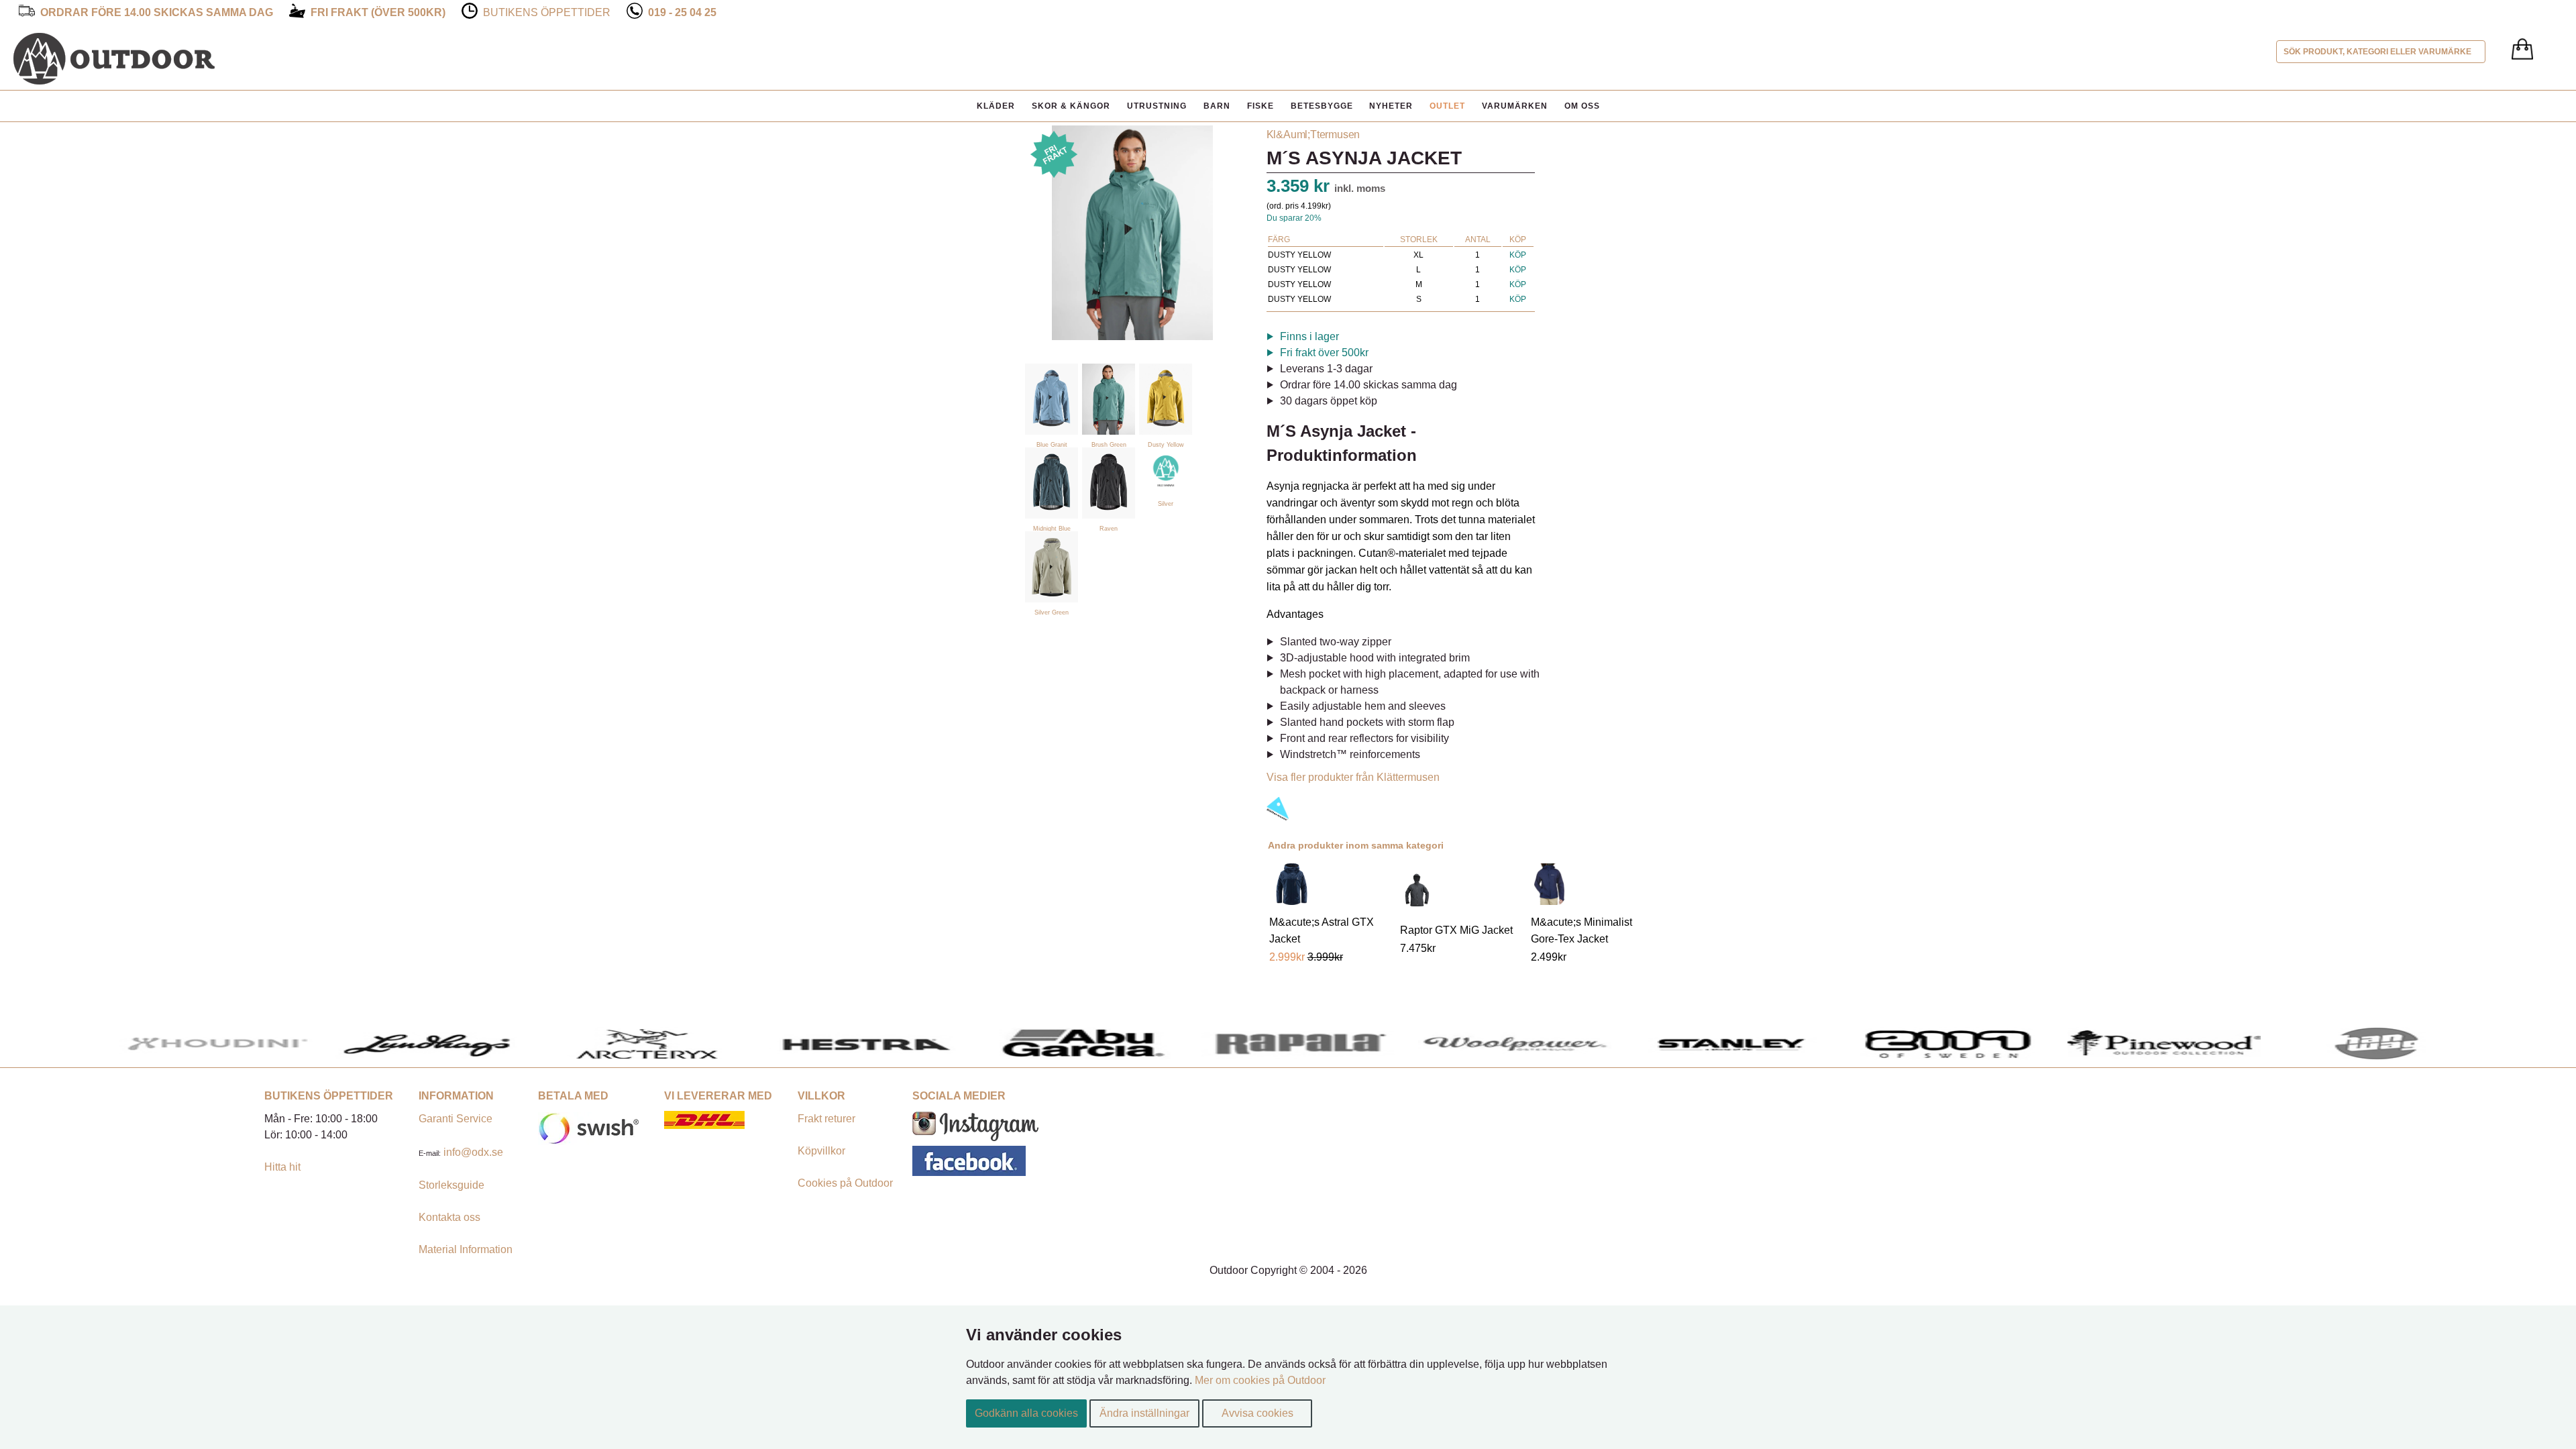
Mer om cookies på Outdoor (1260, 1380)
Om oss (1582, 106)
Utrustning (1157, 106)
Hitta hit (282, 1167)
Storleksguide (451, 1185)
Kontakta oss (449, 1217)
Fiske (1260, 106)
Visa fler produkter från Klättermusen (1353, 777)
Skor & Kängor (1071, 106)
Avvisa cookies (1257, 1413)
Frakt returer (826, 1119)
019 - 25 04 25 (682, 12)
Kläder (996, 106)
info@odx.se (473, 1152)
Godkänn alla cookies (1026, 1413)
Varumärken (1515, 106)
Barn (1217, 106)
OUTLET (1447, 106)
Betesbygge (1322, 106)
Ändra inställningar (1144, 1413)
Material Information (466, 1249)
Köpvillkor (821, 1151)
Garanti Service (455, 1119)
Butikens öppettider (547, 12)
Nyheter (1391, 106)
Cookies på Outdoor (845, 1183)
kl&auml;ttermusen (1313, 135)
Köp (1518, 255)
